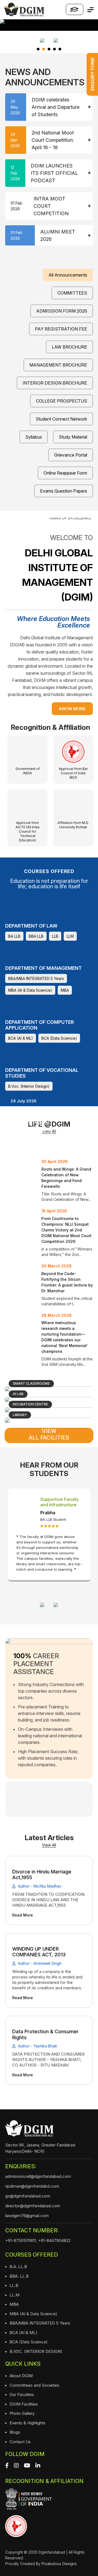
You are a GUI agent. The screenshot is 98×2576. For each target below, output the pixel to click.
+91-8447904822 (54, 2240)
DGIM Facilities (24, 2404)
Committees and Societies (34, 2385)
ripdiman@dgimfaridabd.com (32, 2186)
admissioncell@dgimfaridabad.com (38, 2176)
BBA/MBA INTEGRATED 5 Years (36, 978)
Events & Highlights (27, 2423)
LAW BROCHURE (69, 347)
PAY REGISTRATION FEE (61, 329)
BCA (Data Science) (59, 1038)
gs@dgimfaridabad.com (28, 2196)
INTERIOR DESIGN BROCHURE (55, 383)
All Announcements (68, 275)
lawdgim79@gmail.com (27, 2216)
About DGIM (21, 2376)
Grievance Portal (71, 455)
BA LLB (14, 936)
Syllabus (34, 437)
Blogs (15, 2432)
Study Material (73, 437)
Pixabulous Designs (59, 2564)
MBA (65, 990)
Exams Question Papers (64, 491)
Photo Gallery (22, 2413)
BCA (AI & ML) (21, 1038)
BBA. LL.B (19, 2276)
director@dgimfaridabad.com (33, 2206)
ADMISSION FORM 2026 (62, 311)
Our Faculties (22, 2394)
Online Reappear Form (65, 473)
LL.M (14, 2295)
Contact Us (20, 2442)
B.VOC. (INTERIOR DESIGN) (36, 2351)
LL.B (14, 2285)
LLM (70, 936)
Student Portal (75, 9)
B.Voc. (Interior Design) (29, 1086)
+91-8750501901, (21, 2240)
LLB (55, 936)
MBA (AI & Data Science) (30, 990)
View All (49, 1845)
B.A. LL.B (18, 2267)
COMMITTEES (72, 293)
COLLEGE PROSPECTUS (62, 401)
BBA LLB (36, 936)
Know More (72, 709)
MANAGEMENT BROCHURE (58, 365)
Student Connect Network (61, 419)
